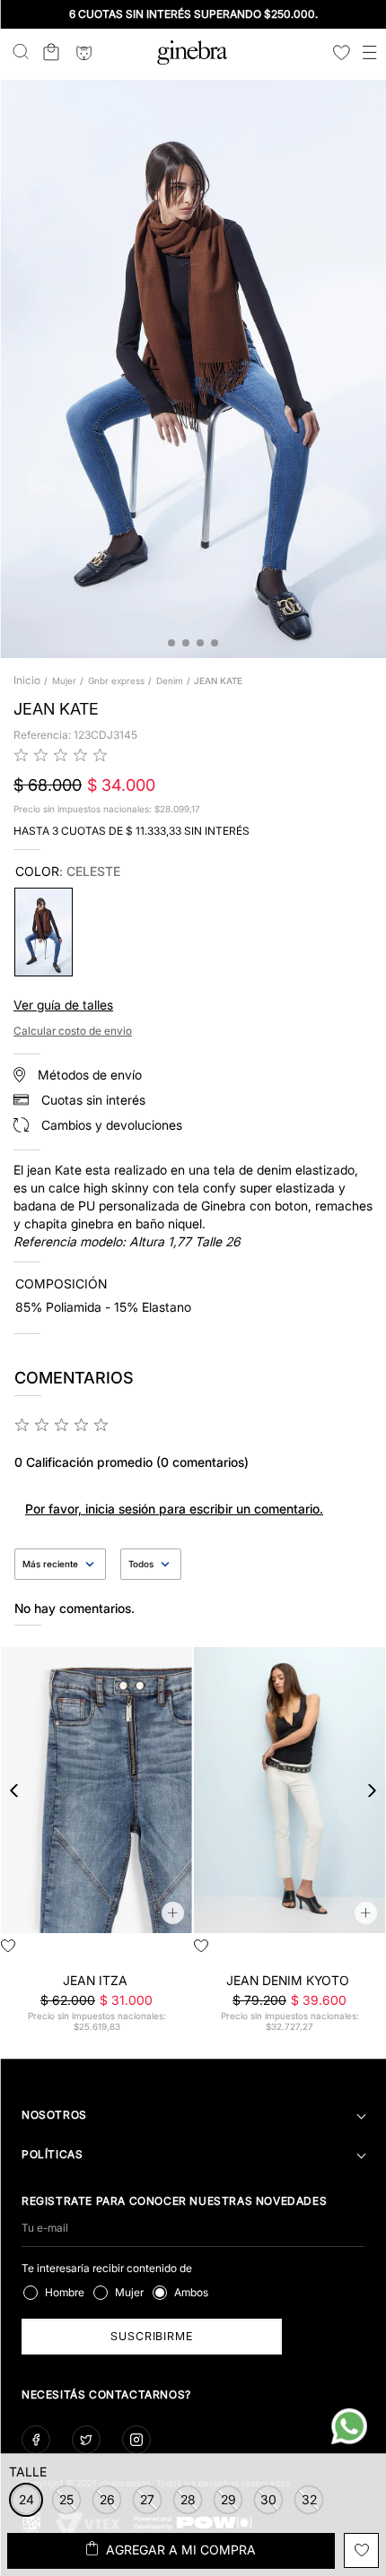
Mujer (64, 681)
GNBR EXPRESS (116, 681)
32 (349, 1952)
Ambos (191, 2292)
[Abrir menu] (370, 54)
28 (111, 1952)
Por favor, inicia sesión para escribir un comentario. (174, 1509)
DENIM (170, 681)
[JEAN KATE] (44, 932)
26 (52, 1952)
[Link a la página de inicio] (29, 681)
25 (22, 1952)
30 (171, 1952)
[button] (66, 2500)
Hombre (65, 2292)
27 (82, 1952)
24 (230, 1952)
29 (141, 1952)
